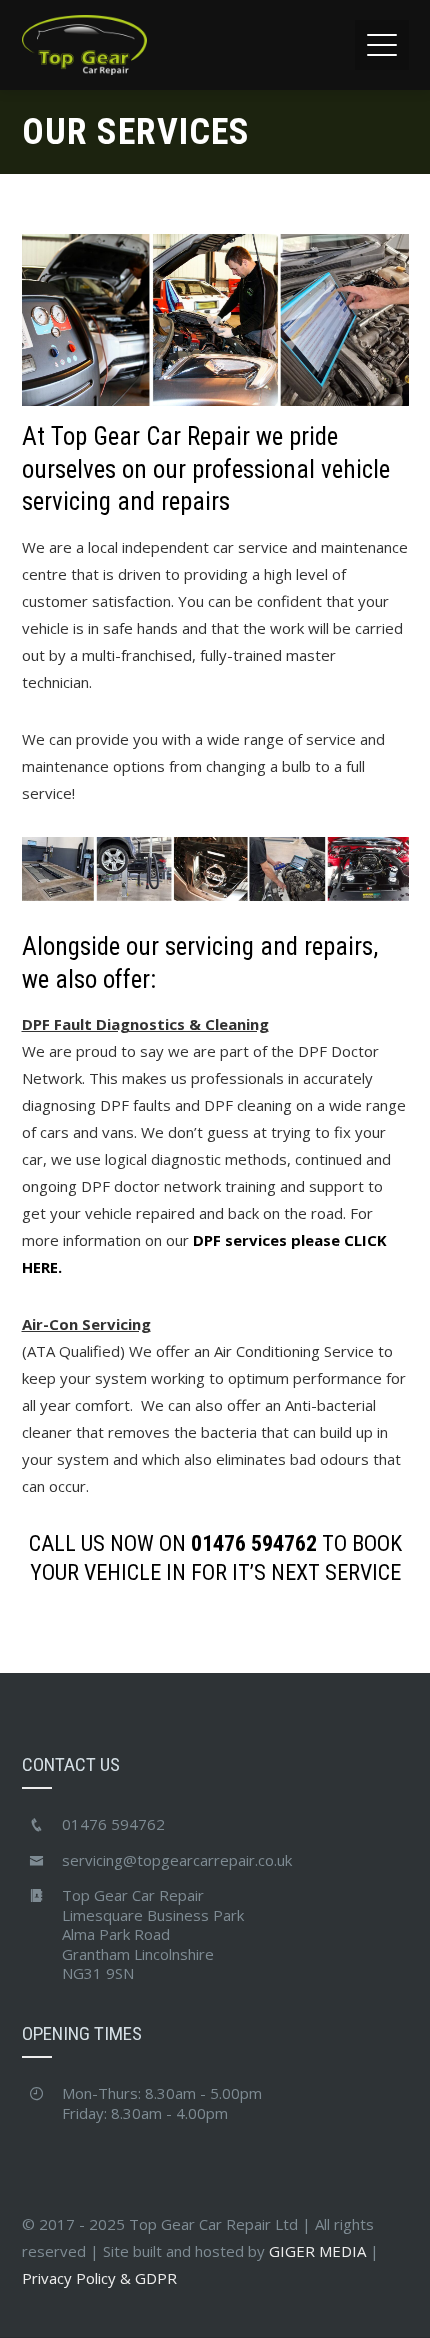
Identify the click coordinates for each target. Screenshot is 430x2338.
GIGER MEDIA (317, 2251)
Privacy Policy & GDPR (99, 2278)
